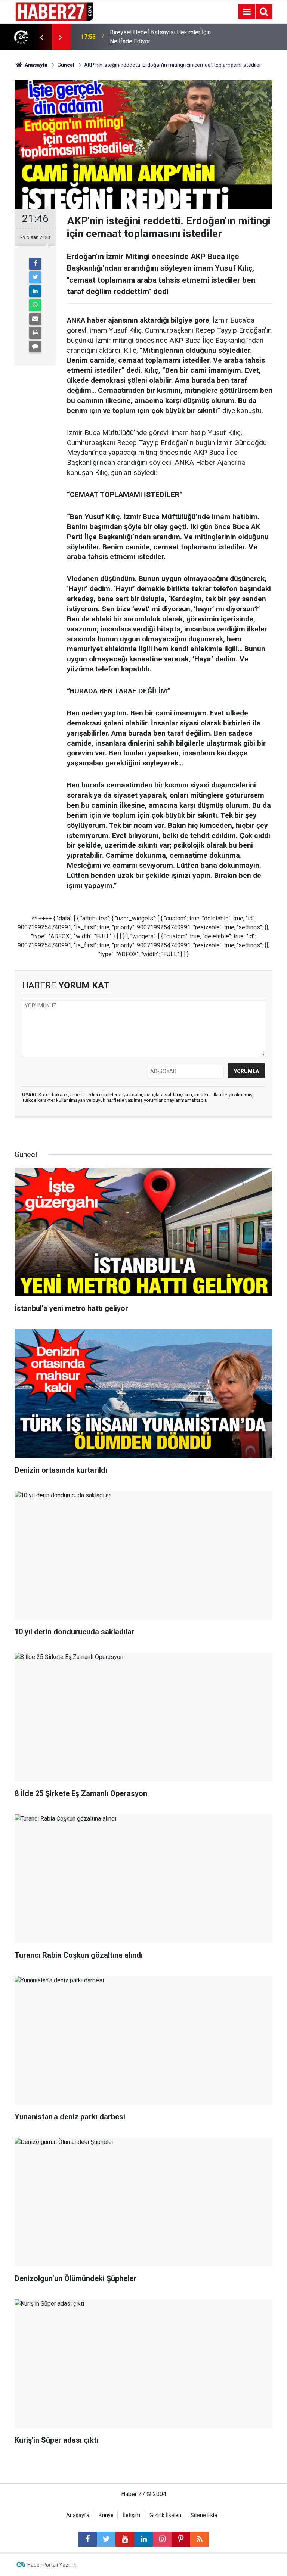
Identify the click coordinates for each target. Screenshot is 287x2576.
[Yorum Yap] (35, 347)
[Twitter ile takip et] (106, 2539)
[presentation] (41, 37)
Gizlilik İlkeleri (165, 2515)
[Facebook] (35, 264)
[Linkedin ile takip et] (143, 2539)
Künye (106, 2515)
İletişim (132, 2515)
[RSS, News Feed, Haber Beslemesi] (200, 2539)
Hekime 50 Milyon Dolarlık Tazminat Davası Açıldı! (157, 37)
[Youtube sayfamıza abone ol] (125, 2539)
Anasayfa (78, 2515)
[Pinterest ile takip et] (181, 2539)
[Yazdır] (35, 333)
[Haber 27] (54, 11)
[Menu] (247, 12)
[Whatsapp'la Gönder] (35, 305)
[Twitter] (35, 277)
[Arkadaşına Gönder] (35, 319)
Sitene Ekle (204, 2515)
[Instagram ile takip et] (162, 2539)
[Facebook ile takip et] (87, 2539)
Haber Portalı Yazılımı (53, 2565)
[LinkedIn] (35, 291)
